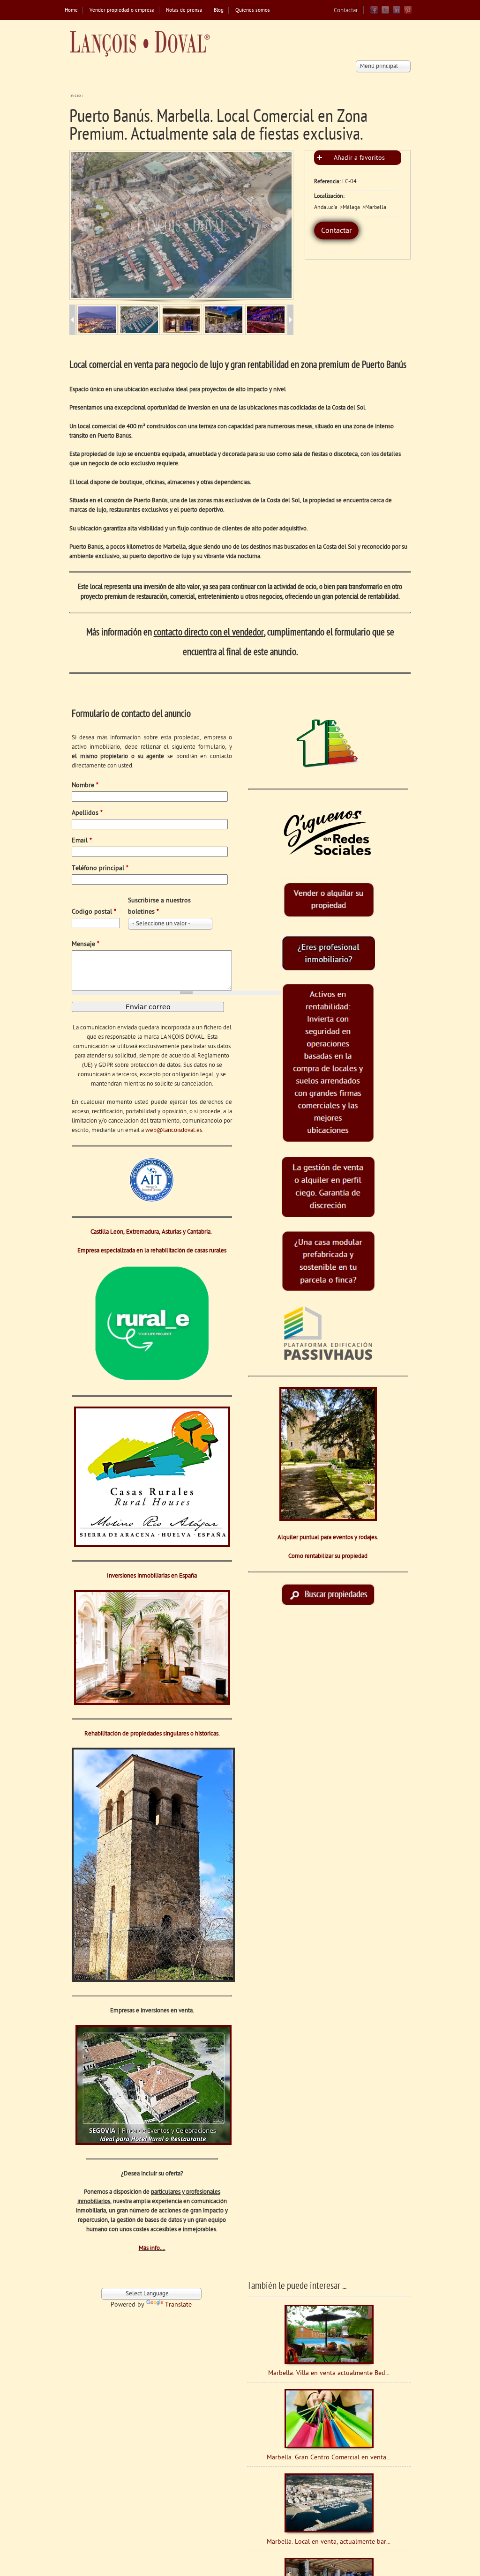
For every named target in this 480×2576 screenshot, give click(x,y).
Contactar (346, 11)
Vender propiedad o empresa (122, 11)
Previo (84, 224)
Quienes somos (253, 11)
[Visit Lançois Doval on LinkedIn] (397, 12)
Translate (178, 2305)
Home (71, 11)
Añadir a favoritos (359, 158)
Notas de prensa (184, 11)
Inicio (75, 96)
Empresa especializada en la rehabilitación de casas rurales (152, 1251)
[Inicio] (140, 44)
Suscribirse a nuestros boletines (159, 906)
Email (82, 841)
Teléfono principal (100, 868)
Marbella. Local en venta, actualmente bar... (329, 2542)
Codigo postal (94, 912)
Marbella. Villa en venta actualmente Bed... (329, 2373)
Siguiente (277, 224)
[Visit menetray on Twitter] (385, 12)
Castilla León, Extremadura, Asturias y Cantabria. (152, 1232)
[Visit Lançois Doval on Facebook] (374, 12)
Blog (219, 11)
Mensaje (86, 944)
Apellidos (87, 813)
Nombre (85, 785)
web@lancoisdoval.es (174, 1130)
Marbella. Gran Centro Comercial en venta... (329, 2458)
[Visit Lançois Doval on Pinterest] (408, 12)
